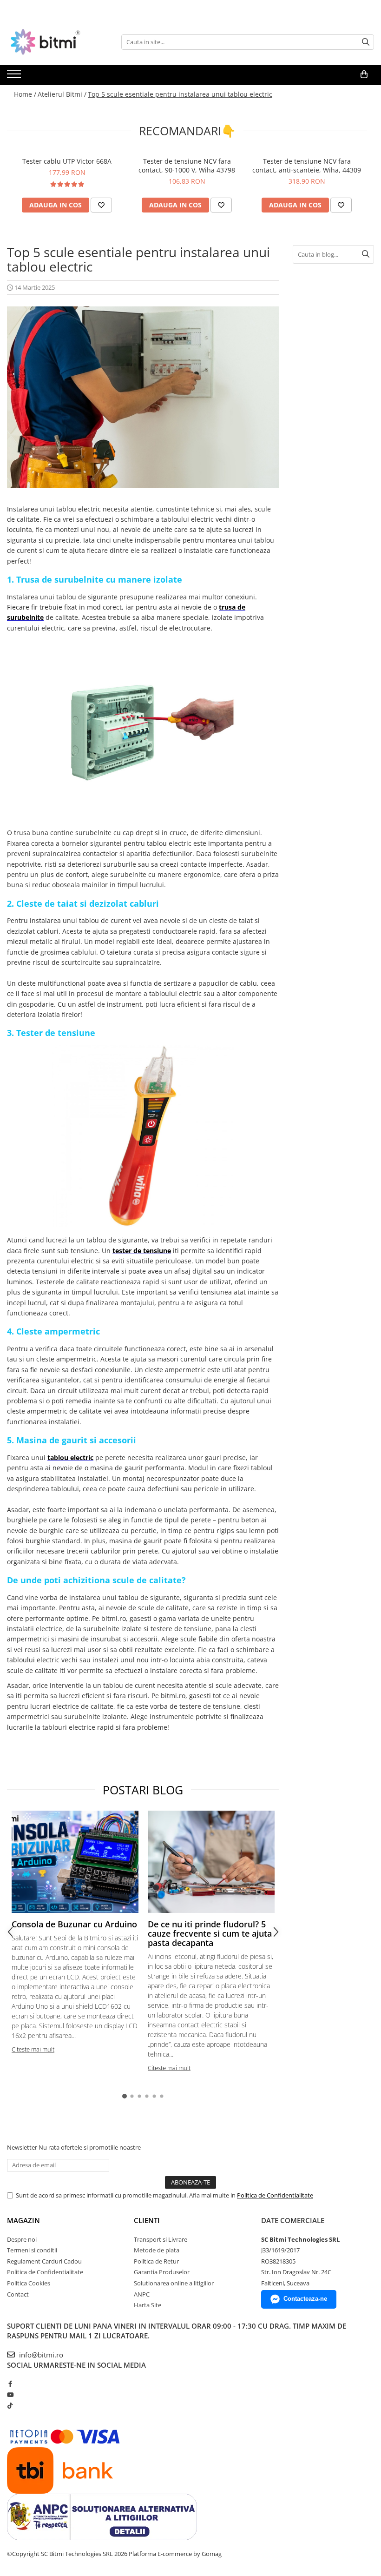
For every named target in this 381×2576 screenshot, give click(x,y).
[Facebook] (10, 2383)
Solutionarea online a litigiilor (174, 2283)
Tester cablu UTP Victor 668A (67, 161)
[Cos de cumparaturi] (364, 74)
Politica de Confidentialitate (275, 2195)
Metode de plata (157, 2250)
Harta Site (148, 2305)
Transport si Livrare (161, 2239)
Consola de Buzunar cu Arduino (74, 1924)
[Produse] (15, 77)
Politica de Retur (156, 2261)
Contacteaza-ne (305, 2299)
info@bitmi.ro (40, 2355)
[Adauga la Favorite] (101, 205)
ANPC (142, 2294)
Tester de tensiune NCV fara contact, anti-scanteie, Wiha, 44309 (307, 166)
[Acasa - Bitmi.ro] (53, 42)
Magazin (23, 2220)
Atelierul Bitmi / (62, 94)
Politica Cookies (29, 2283)
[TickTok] (10, 2405)
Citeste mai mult (33, 2049)
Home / (25, 94)
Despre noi (22, 2239)
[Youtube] (10, 2395)
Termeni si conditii (32, 2250)
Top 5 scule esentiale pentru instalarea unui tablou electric (180, 94)
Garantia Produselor (162, 2272)
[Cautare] (366, 42)
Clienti (147, 2220)
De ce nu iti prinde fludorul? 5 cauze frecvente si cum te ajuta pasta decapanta (210, 1933)
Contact (18, 2294)
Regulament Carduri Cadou (44, 2261)
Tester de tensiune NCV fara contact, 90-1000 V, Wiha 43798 (187, 166)
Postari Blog (143, 1790)
